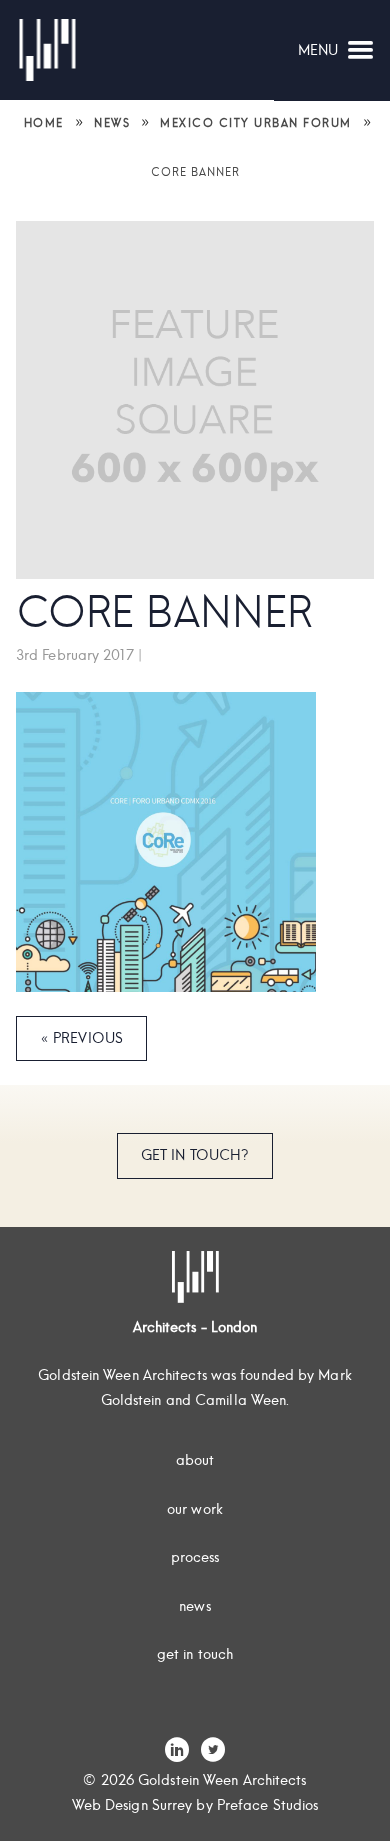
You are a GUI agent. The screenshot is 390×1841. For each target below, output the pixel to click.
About (195, 1460)
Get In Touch (195, 1654)
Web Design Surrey (132, 1805)
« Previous (81, 1038)
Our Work (195, 1509)
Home (44, 123)
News (112, 123)
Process (195, 1557)
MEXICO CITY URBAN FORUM (256, 123)
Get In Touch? (195, 1155)
